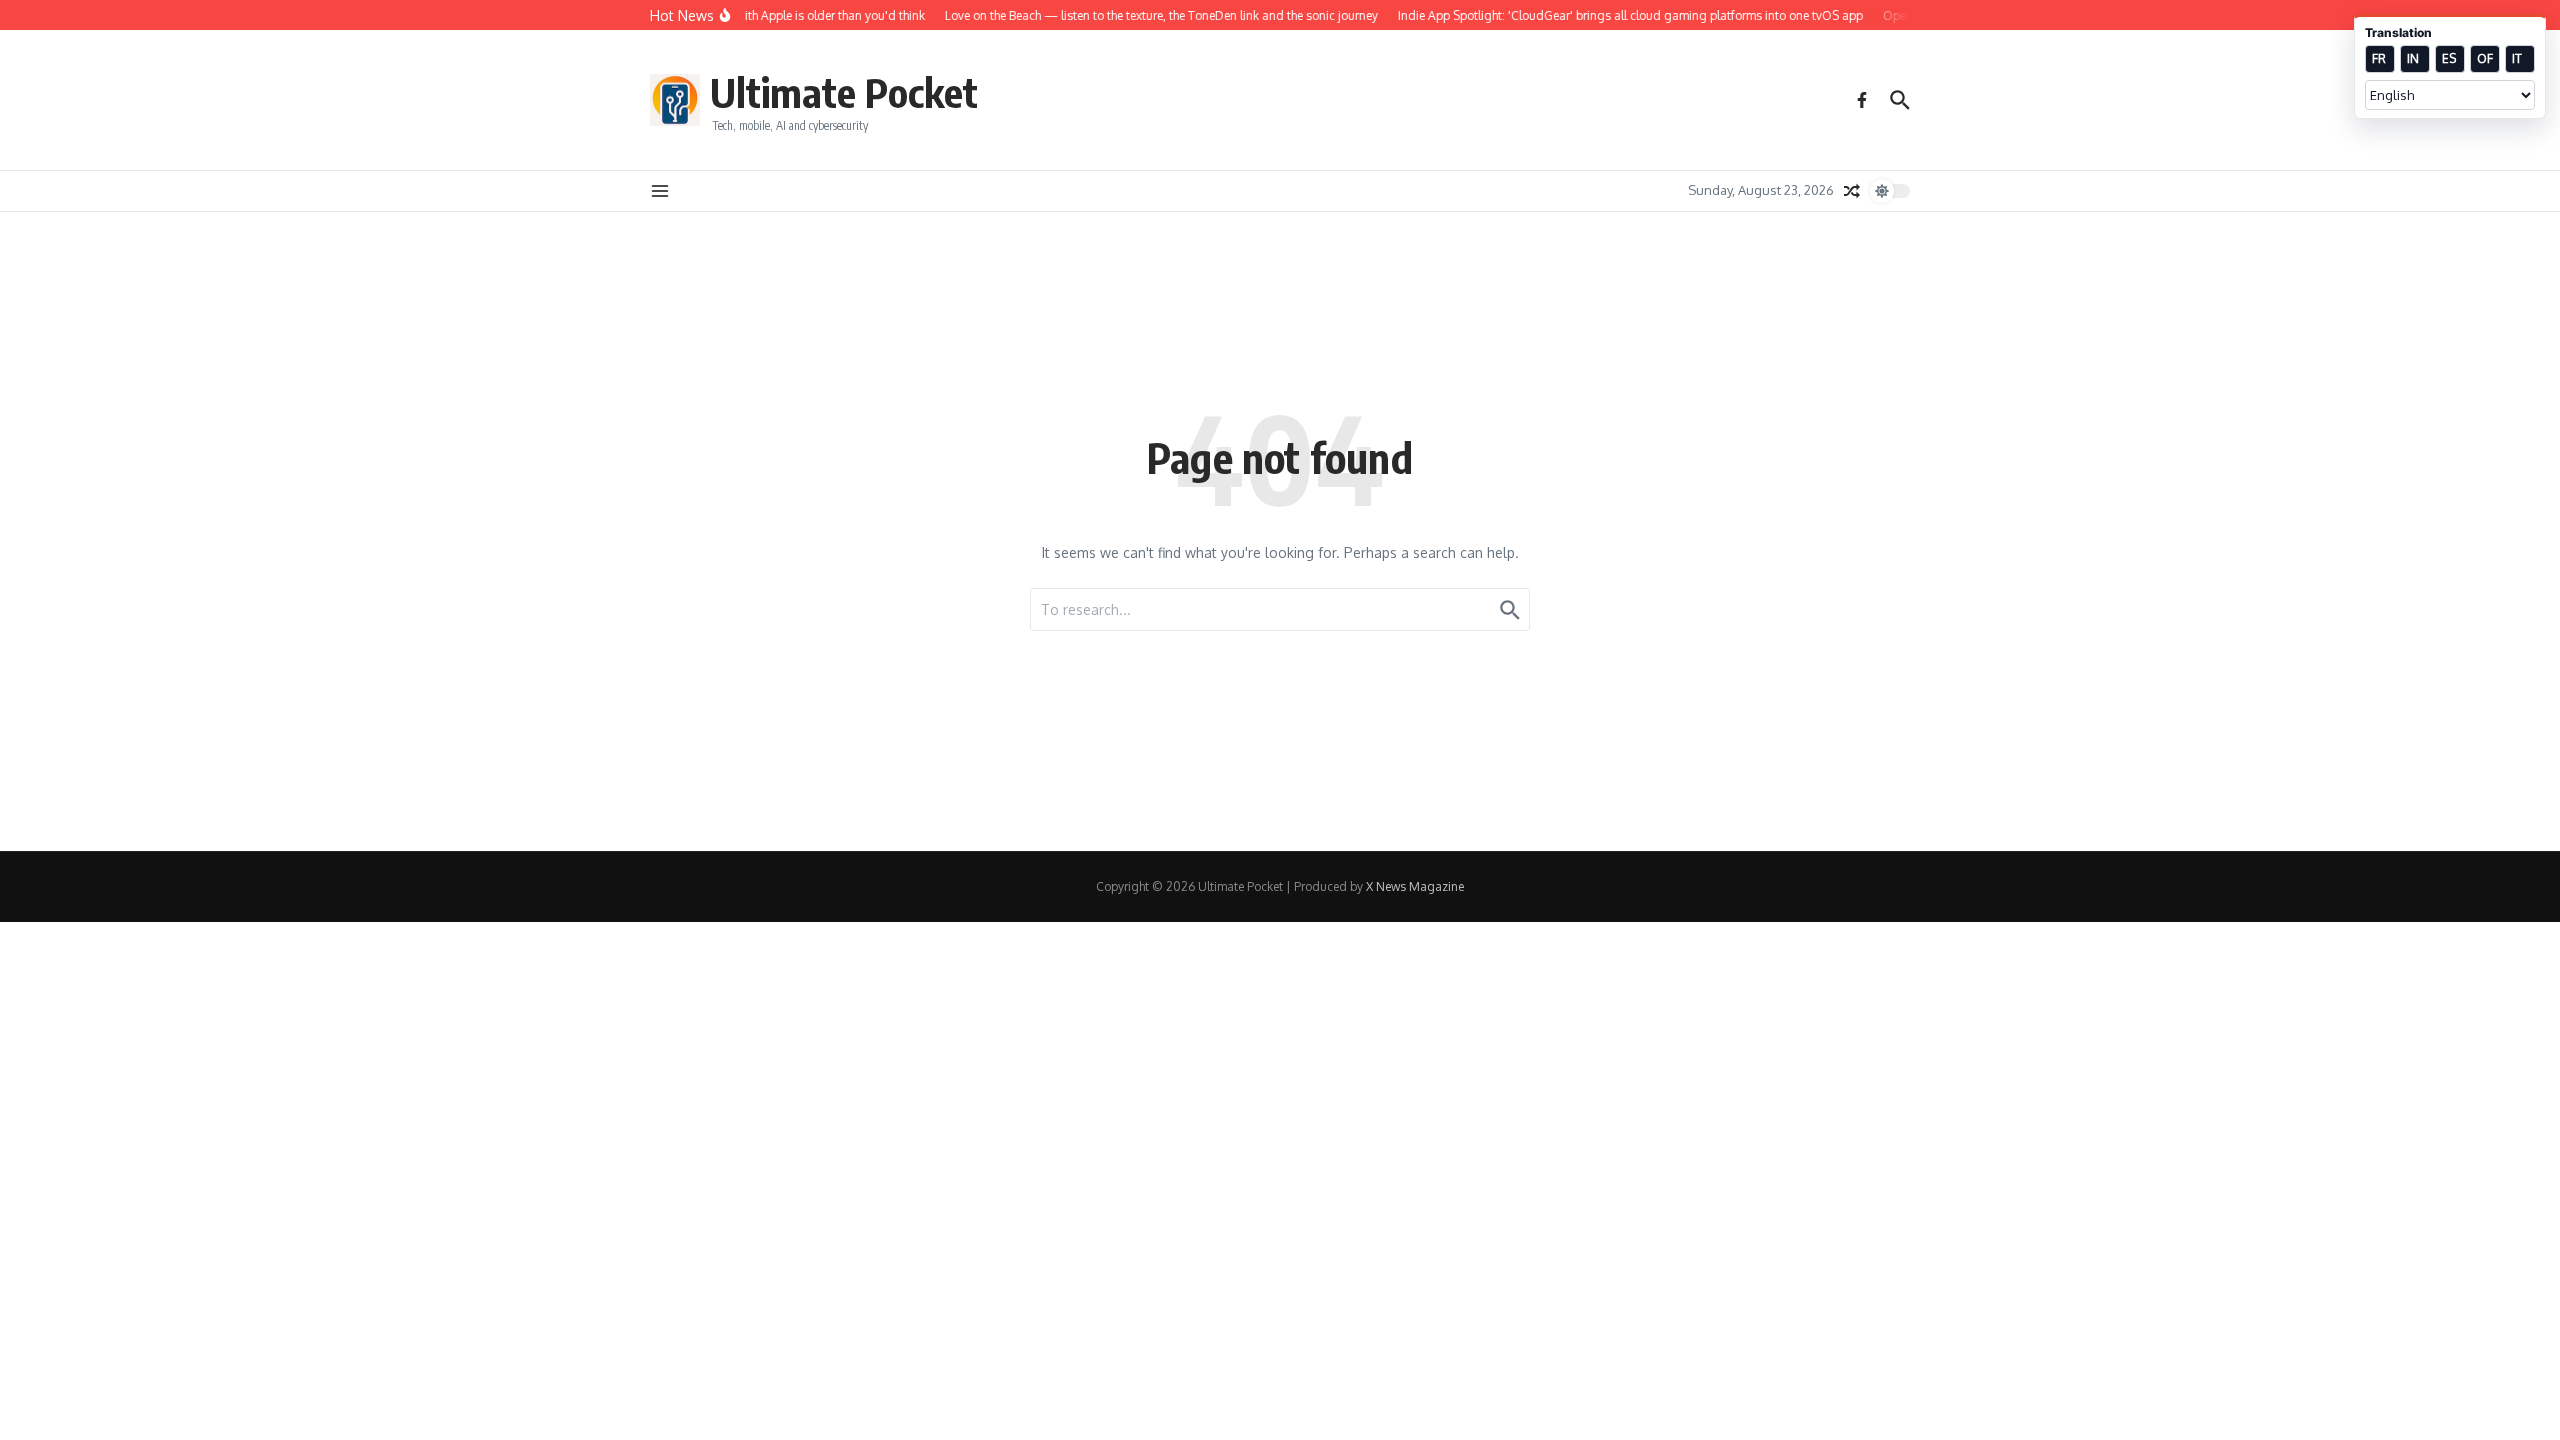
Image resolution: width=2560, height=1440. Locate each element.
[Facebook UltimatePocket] (1862, 100)
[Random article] (1852, 191)
